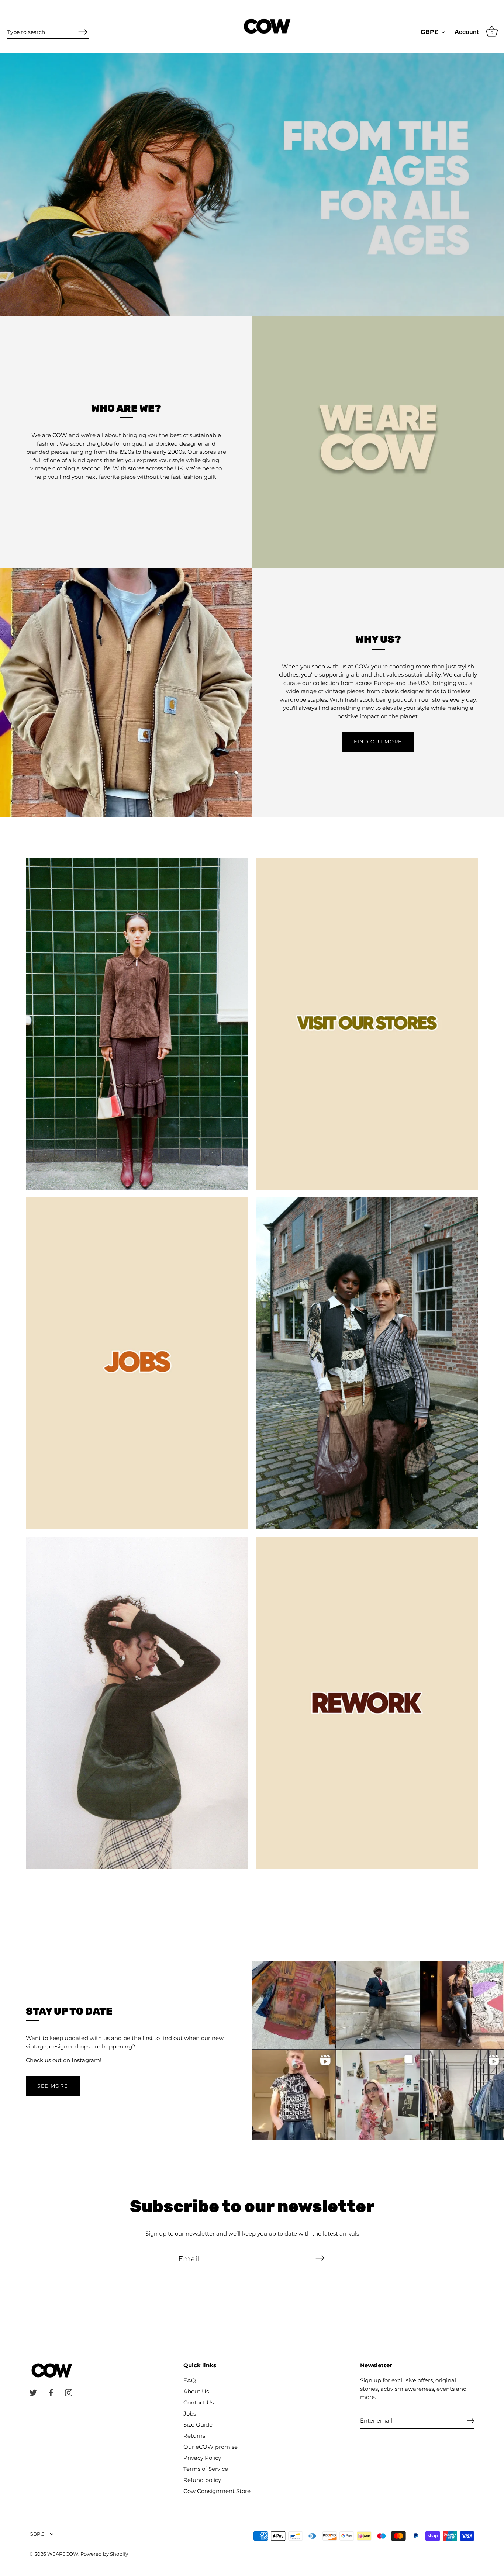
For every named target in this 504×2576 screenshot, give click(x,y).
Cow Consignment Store (217, 2491)
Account (467, 32)
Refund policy (202, 2480)
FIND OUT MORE (378, 741)
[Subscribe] (320, 2258)
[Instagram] (69, 2392)
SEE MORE (53, 2086)
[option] (252, 185)
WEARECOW (63, 2554)
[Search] (83, 32)
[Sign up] (471, 2421)
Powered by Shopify (104, 2554)
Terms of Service (206, 2469)
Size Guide (198, 2425)
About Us (196, 2391)
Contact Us (199, 2402)
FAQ (190, 2380)
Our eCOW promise (210, 2447)
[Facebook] (51, 2392)
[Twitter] (33, 2392)
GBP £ (429, 32)
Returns (194, 2436)
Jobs (190, 2414)
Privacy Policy (202, 2458)
